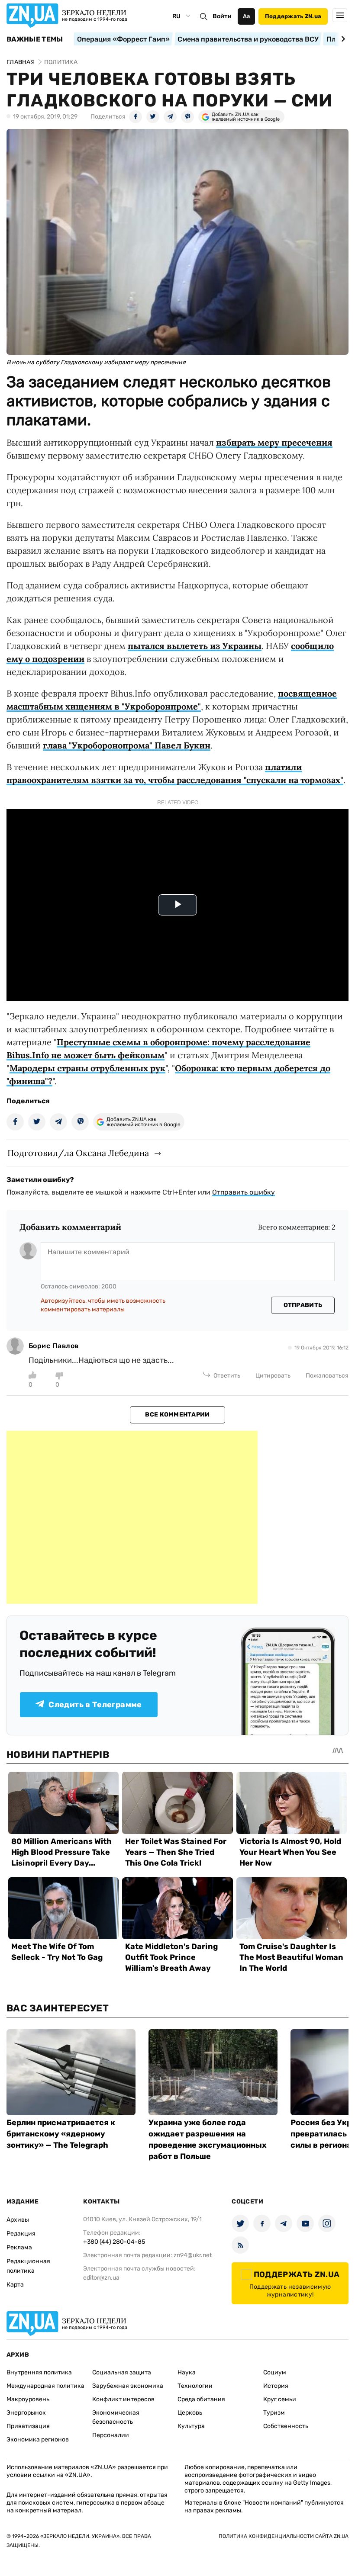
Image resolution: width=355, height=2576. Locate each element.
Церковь (190, 2413)
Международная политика (45, 2386)
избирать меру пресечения (274, 442)
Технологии (195, 2386)
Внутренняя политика (39, 2372)
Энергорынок (26, 2413)
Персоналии (111, 2435)
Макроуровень (28, 2399)
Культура (191, 2426)
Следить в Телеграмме (95, 1705)
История (276, 2386)
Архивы (18, 2220)
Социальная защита (122, 2372)
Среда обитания (201, 2399)
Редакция (21, 2234)
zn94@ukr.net (193, 2255)
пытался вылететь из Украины (195, 646)
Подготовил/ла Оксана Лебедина (78, 1153)
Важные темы (35, 39)
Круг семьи (280, 2399)
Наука (187, 2372)
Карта (15, 2285)
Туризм (274, 2413)
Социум (275, 2372)
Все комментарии (177, 1415)
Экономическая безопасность (116, 2417)
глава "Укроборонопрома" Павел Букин (127, 745)
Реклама (19, 2247)
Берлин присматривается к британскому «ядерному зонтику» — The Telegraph (61, 2134)
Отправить (303, 1305)
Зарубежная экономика (128, 2386)
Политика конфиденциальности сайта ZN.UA (284, 2536)
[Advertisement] (132, 1517)
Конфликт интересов (123, 2399)
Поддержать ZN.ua (293, 16)
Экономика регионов (38, 2439)
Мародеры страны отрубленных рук (87, 1068)
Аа (247, 16)
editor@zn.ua (101, 2278)
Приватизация (28, 2426)
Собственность (286, 2426)
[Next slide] (342, 39)
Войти (222, 16)
